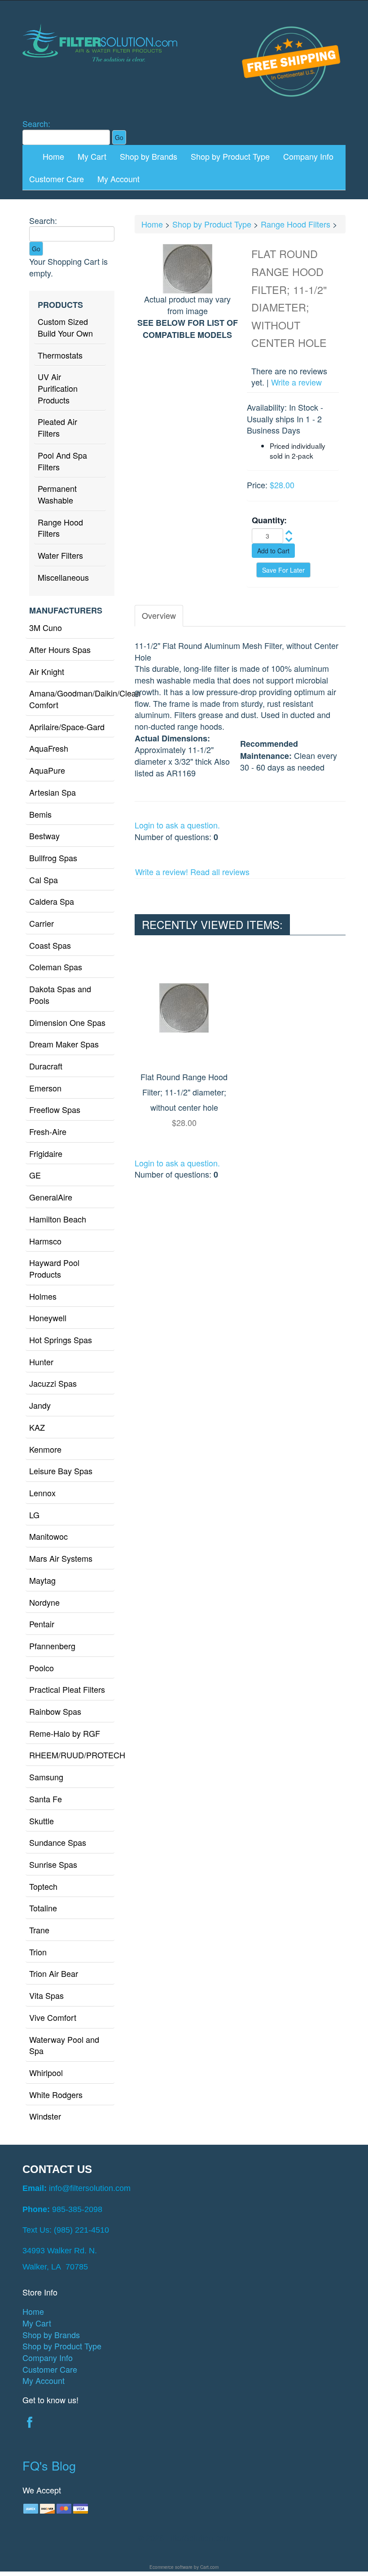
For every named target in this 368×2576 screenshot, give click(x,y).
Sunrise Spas (53, 1864)
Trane (39, 1930)
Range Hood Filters (60, 528)
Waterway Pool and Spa (64, 2045)
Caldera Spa (52, 901)
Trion (38, 1952)
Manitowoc (48, 1536)
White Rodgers (56, 2094)
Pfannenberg (52, 1646)
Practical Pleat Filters (67, 1689)
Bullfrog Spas (53, 858)
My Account (118, 179)
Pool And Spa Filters (62, 461)
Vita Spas (46, 1995)
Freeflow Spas (55, 1109)
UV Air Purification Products (58, 388)
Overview (159, 615)
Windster (45, 2116)
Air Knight (47, 671)
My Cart (92, 156)
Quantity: (269, 520)
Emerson (45, 1088)
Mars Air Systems (61, 1558)
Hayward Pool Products (54, 1268)
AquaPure (47, 770)
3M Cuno (46, 627)
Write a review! (162, 872)
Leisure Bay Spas (61, 1471)
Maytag (42, 1580)
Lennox (42, 1493)
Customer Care (57, 179)
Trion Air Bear (54, 1973)
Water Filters (60, 555)
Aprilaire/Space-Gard (67, 727)
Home (53, 156)
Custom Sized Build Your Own (65, 327)
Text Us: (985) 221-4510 (66, 2230)
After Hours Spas (60, 649)
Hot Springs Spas (61, 1340)
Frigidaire (46, 1153)
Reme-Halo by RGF (65, 1733)
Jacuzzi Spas (53, 1383)
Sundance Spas (58, 1842)
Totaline (43, 1908)
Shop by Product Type (230, 156)
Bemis (40, 814)
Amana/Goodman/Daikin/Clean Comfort (72, 699)
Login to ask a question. (177, 825)
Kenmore (45, 1449)
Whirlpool (46, 2072)
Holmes (43, 1296)
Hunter (41, 1362)
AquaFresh (49, 748)
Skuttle (42, 1821)
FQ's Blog (49, 2465)
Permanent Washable (57, 494)
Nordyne (44, 1602)
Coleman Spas (56, 967)
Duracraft (46, 1066)
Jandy (40, 1405)
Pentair (42, 1624)
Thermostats (60, 355)
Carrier (42, 923)
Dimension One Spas (67, 1022)
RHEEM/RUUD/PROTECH (72, 1755)
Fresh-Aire (48, 1131)
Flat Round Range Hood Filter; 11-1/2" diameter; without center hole (184, 1092)
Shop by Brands (149, 156)
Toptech (43, 1886)
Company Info (308, 156)
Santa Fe (46, 1799)
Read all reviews (220, 872)
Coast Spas (50, 945)
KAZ (37, 1427)
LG (34, 1515)
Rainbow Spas (55, 1711)
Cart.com (209, 2567)
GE (35, 1175)
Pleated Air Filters (57, 427)
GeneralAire (51, 1197)
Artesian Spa (53, 792)
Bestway (44, 836)
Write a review (296, 382)
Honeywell (48, 1318)
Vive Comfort (53, 2017)
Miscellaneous (63, 577)
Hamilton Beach (58, 1219)
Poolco (42, 1668)
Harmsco (45, 1241)
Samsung (46, 1777)
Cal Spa (44, 880)
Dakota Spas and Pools (60, 994)
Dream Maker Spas (64, 1044)
